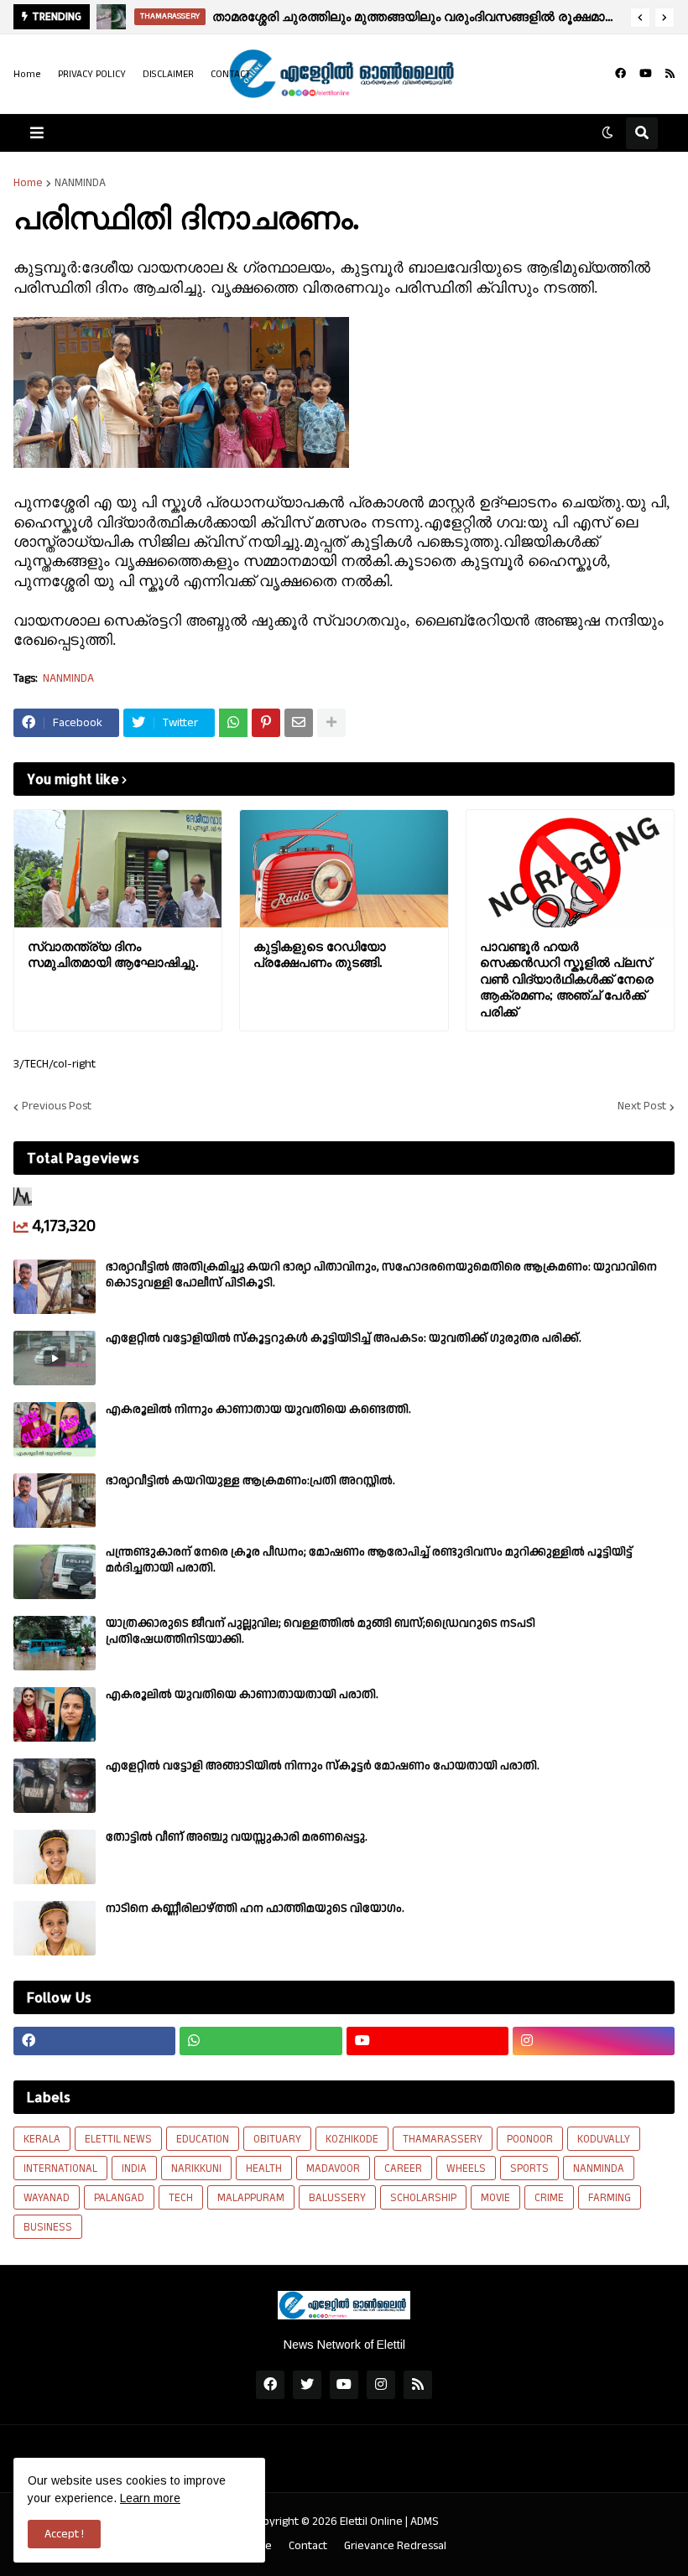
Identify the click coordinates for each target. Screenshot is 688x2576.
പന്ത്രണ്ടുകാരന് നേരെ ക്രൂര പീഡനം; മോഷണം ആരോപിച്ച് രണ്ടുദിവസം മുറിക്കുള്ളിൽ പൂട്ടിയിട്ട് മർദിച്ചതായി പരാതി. (369, 1560)
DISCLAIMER (168, 74)
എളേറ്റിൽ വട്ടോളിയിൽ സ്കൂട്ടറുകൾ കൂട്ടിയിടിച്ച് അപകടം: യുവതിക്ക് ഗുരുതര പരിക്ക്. (344, 1338)
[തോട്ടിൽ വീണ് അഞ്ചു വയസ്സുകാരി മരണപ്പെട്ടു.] (55, 1857)
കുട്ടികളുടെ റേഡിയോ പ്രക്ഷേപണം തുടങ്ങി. (320, 955)
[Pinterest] (266, 723)
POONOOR (530, 2139)
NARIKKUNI (196, 2168)
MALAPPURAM (251, 2198)
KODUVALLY (604, 2139)
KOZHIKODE (352, 2139)
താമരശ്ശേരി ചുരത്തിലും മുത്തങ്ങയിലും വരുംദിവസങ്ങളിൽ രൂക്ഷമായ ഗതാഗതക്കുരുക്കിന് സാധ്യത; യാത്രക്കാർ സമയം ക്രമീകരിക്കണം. (417, 16)
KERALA (42, 2139)
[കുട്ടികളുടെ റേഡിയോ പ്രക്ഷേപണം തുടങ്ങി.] (344, 869)
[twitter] (307, 2385)
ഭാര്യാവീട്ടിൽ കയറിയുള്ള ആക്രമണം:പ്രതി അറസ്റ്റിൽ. (250, 1481)
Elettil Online (371, 2521)
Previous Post (57, 1107)
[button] (640, 18)
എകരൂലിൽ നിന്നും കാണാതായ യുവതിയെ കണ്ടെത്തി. (258, 1410)
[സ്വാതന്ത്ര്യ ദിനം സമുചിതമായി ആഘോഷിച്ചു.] (118, 869)
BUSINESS (48, 2227)
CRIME (549, 2198)
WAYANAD (47, 2198)
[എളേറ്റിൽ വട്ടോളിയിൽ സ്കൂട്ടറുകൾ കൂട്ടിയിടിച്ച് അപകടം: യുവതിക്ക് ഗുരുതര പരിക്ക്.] (55, 1358)
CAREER (403, 2168)
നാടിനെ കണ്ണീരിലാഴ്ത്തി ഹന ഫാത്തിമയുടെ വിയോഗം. (255, 1909)
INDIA (134, 2168)
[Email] (299, 723)
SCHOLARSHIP (423, 2198)
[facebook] (620, 74)
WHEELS (466, 2168)
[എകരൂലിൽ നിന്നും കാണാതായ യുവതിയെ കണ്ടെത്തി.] (55, 1429)
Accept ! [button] (64, 2534)
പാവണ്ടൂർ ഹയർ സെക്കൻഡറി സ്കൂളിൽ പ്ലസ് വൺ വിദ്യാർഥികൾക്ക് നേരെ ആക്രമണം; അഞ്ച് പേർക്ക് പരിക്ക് (567, 979)
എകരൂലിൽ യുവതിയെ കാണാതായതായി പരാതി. (242, 1695)
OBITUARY (277, 2139)
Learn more (150, 2498)
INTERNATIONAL (60, 2168)
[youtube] (646, 74)
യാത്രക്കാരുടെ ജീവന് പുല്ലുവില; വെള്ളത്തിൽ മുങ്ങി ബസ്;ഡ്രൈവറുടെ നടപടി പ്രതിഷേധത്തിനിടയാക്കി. (321, 1631)
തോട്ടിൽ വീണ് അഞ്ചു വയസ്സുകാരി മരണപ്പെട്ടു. (237, 1837)
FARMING (610, 2198)
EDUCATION (203, 2139)
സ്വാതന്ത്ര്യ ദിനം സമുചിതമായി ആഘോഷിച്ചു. (113, 955)
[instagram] (594, 2041)
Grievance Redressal (395, 2546)
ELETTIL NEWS (118, 2139)
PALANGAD (119, 2198)
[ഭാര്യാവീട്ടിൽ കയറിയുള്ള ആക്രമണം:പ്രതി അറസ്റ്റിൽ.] (55, 1501)
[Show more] (331, 723)
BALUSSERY (337, 2198)
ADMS (425, 2521)
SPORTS (529, 2168)
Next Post (642, 1107)
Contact (308, 2546)
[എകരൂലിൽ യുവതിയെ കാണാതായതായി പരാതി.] (55, 1714)
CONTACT (231, 74)
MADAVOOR (333, 2168)
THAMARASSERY (443, 2139)
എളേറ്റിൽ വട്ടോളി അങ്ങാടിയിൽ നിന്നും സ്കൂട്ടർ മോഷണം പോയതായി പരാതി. (323, 1766)
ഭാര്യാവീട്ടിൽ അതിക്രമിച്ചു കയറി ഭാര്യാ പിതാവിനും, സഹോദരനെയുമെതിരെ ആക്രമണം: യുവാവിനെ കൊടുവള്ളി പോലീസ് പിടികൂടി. (381, 1275)
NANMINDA (80, 183)
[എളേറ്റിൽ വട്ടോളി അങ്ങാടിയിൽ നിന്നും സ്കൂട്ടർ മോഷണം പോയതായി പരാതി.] (55, 1786)
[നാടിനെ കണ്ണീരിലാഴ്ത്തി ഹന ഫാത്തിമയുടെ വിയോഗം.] (55, 1928)
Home (27, 74)
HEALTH (264, 2168)
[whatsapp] (261, 2041)
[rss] (670, 74)
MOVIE (495, 2198)
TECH (181, 2198)
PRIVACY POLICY (92, 74)
